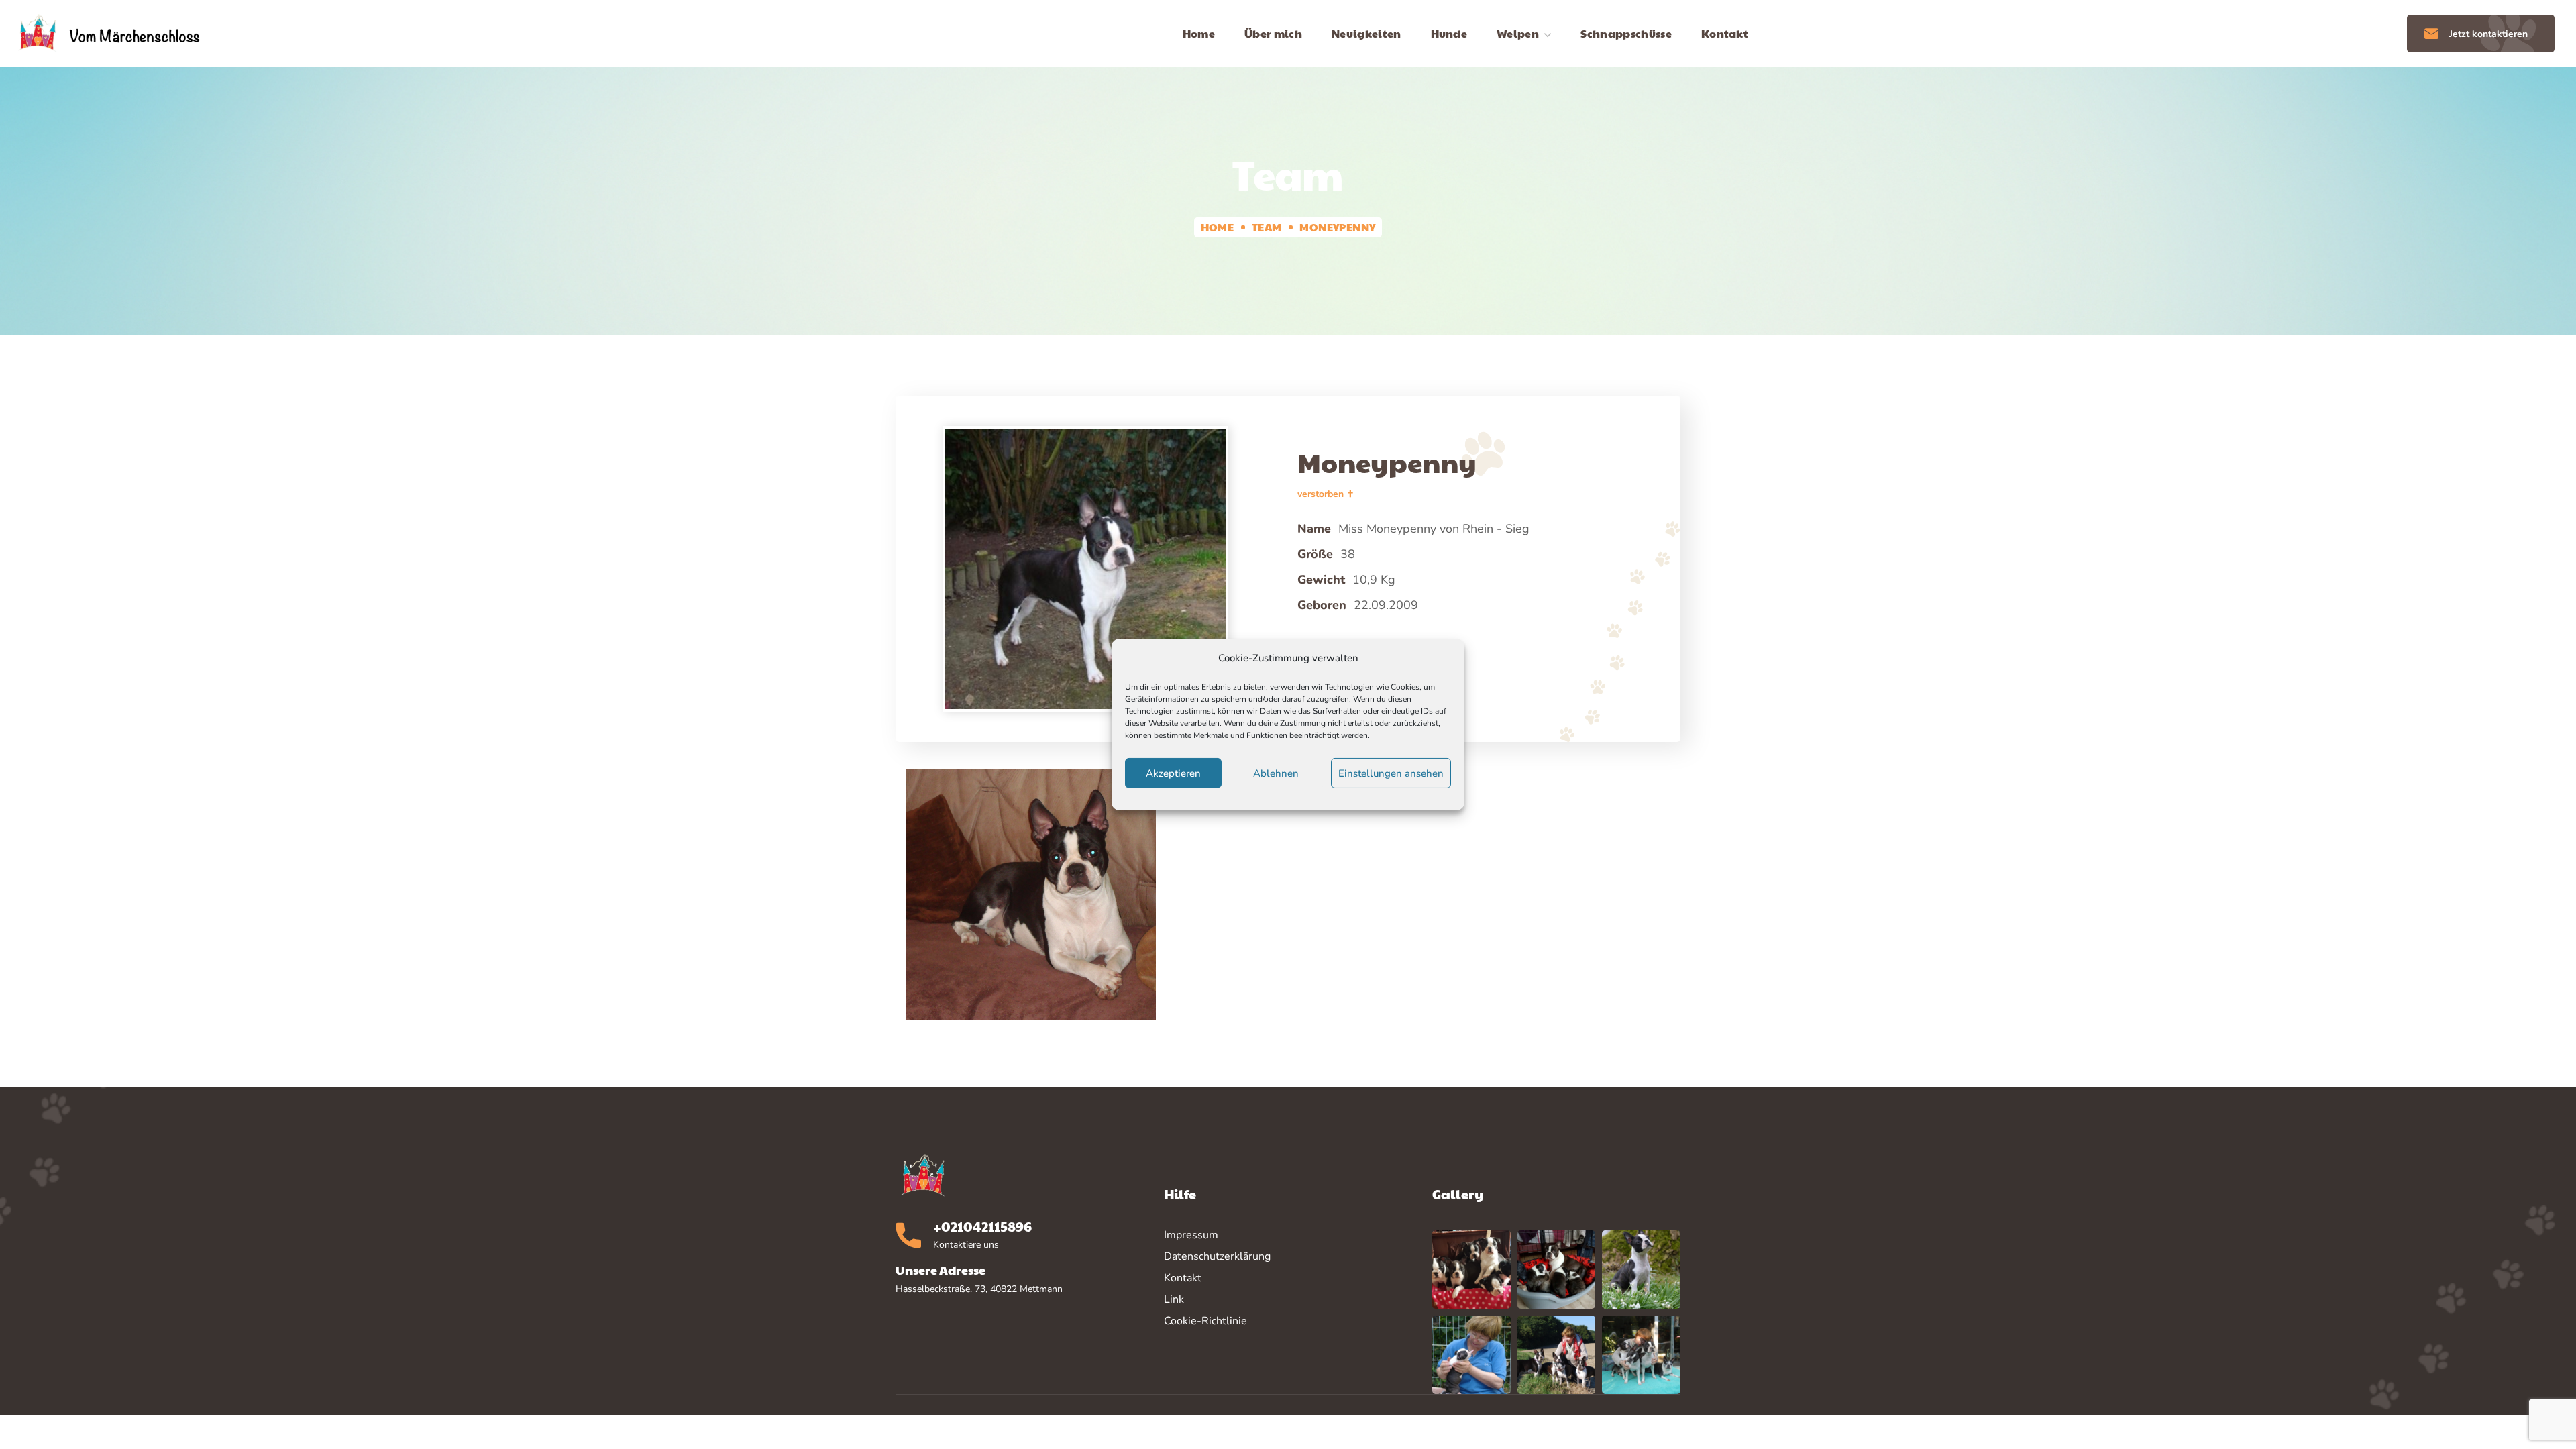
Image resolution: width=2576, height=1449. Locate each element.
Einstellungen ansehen (1391, 773)
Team (1267, 227)
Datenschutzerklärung (1217, 1256)
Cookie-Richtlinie (1205, 1321)
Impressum (1191, 1235)
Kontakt (1183, 1278)
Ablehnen (1276, 773)
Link (1174, 1299)
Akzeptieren (1173, 773)
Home (1218, 227)
